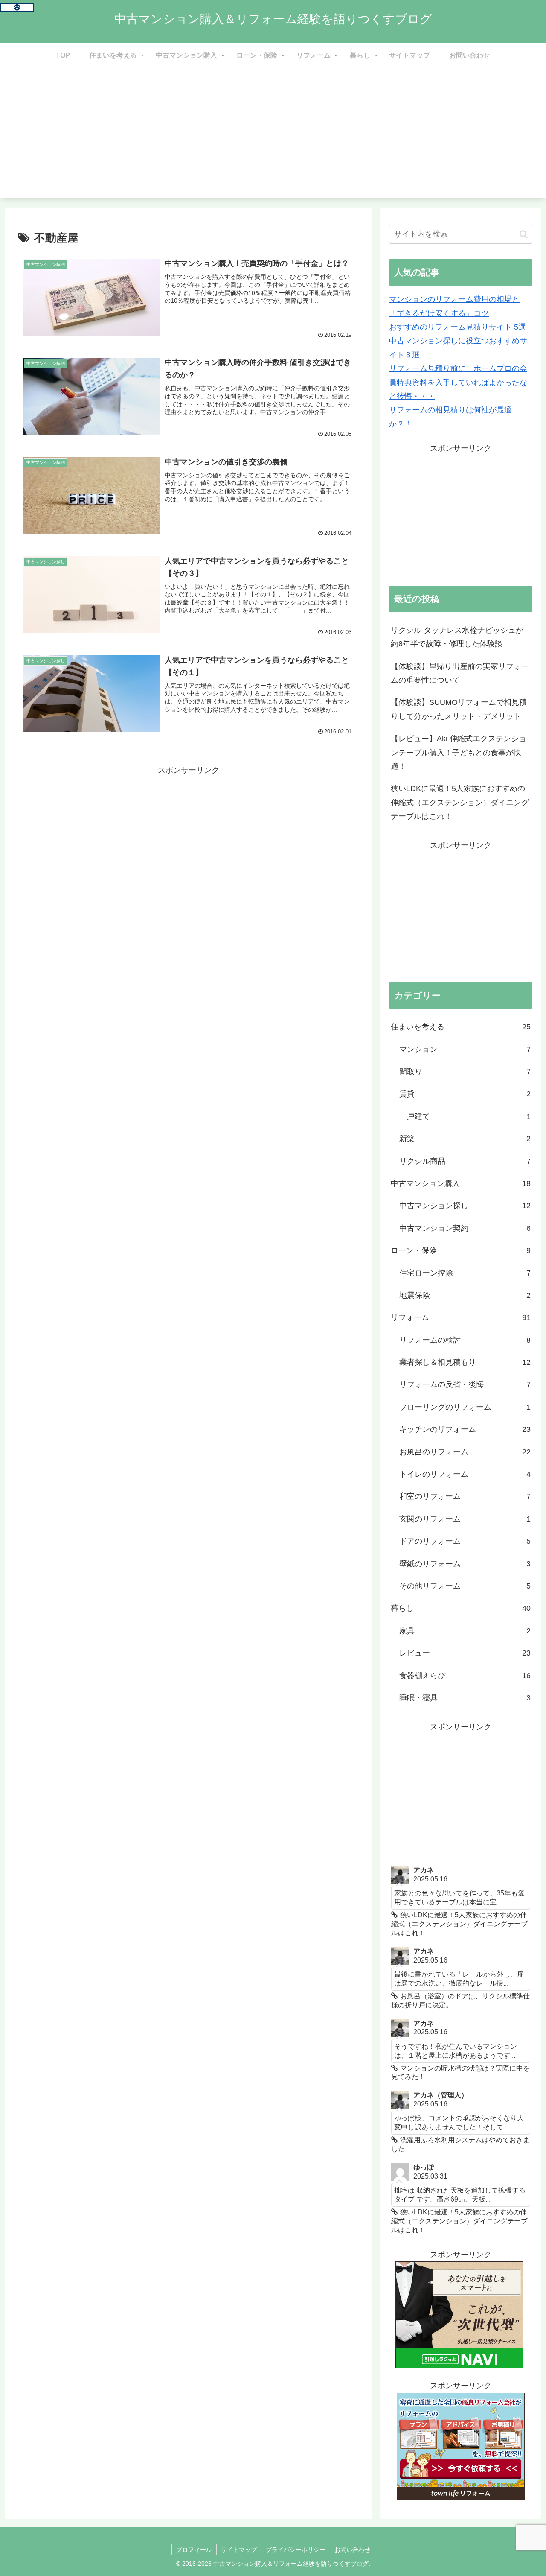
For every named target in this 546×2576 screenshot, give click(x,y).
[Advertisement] (273, 138)
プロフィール (194, 2550)
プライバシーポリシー (296, 2550)
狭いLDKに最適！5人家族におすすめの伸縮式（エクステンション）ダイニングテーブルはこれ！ (460, 802)
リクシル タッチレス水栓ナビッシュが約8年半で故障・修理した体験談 (457, 637)
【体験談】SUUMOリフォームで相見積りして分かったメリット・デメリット (459, 709)
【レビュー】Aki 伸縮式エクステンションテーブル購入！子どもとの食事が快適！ (459, 752)
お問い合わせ (352, 2550)
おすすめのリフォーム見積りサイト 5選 (457, 327)
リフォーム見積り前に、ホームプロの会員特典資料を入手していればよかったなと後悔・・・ (458, 382)
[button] (524, 234)
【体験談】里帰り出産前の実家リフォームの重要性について (460, 673)
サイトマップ (239, 2550)
